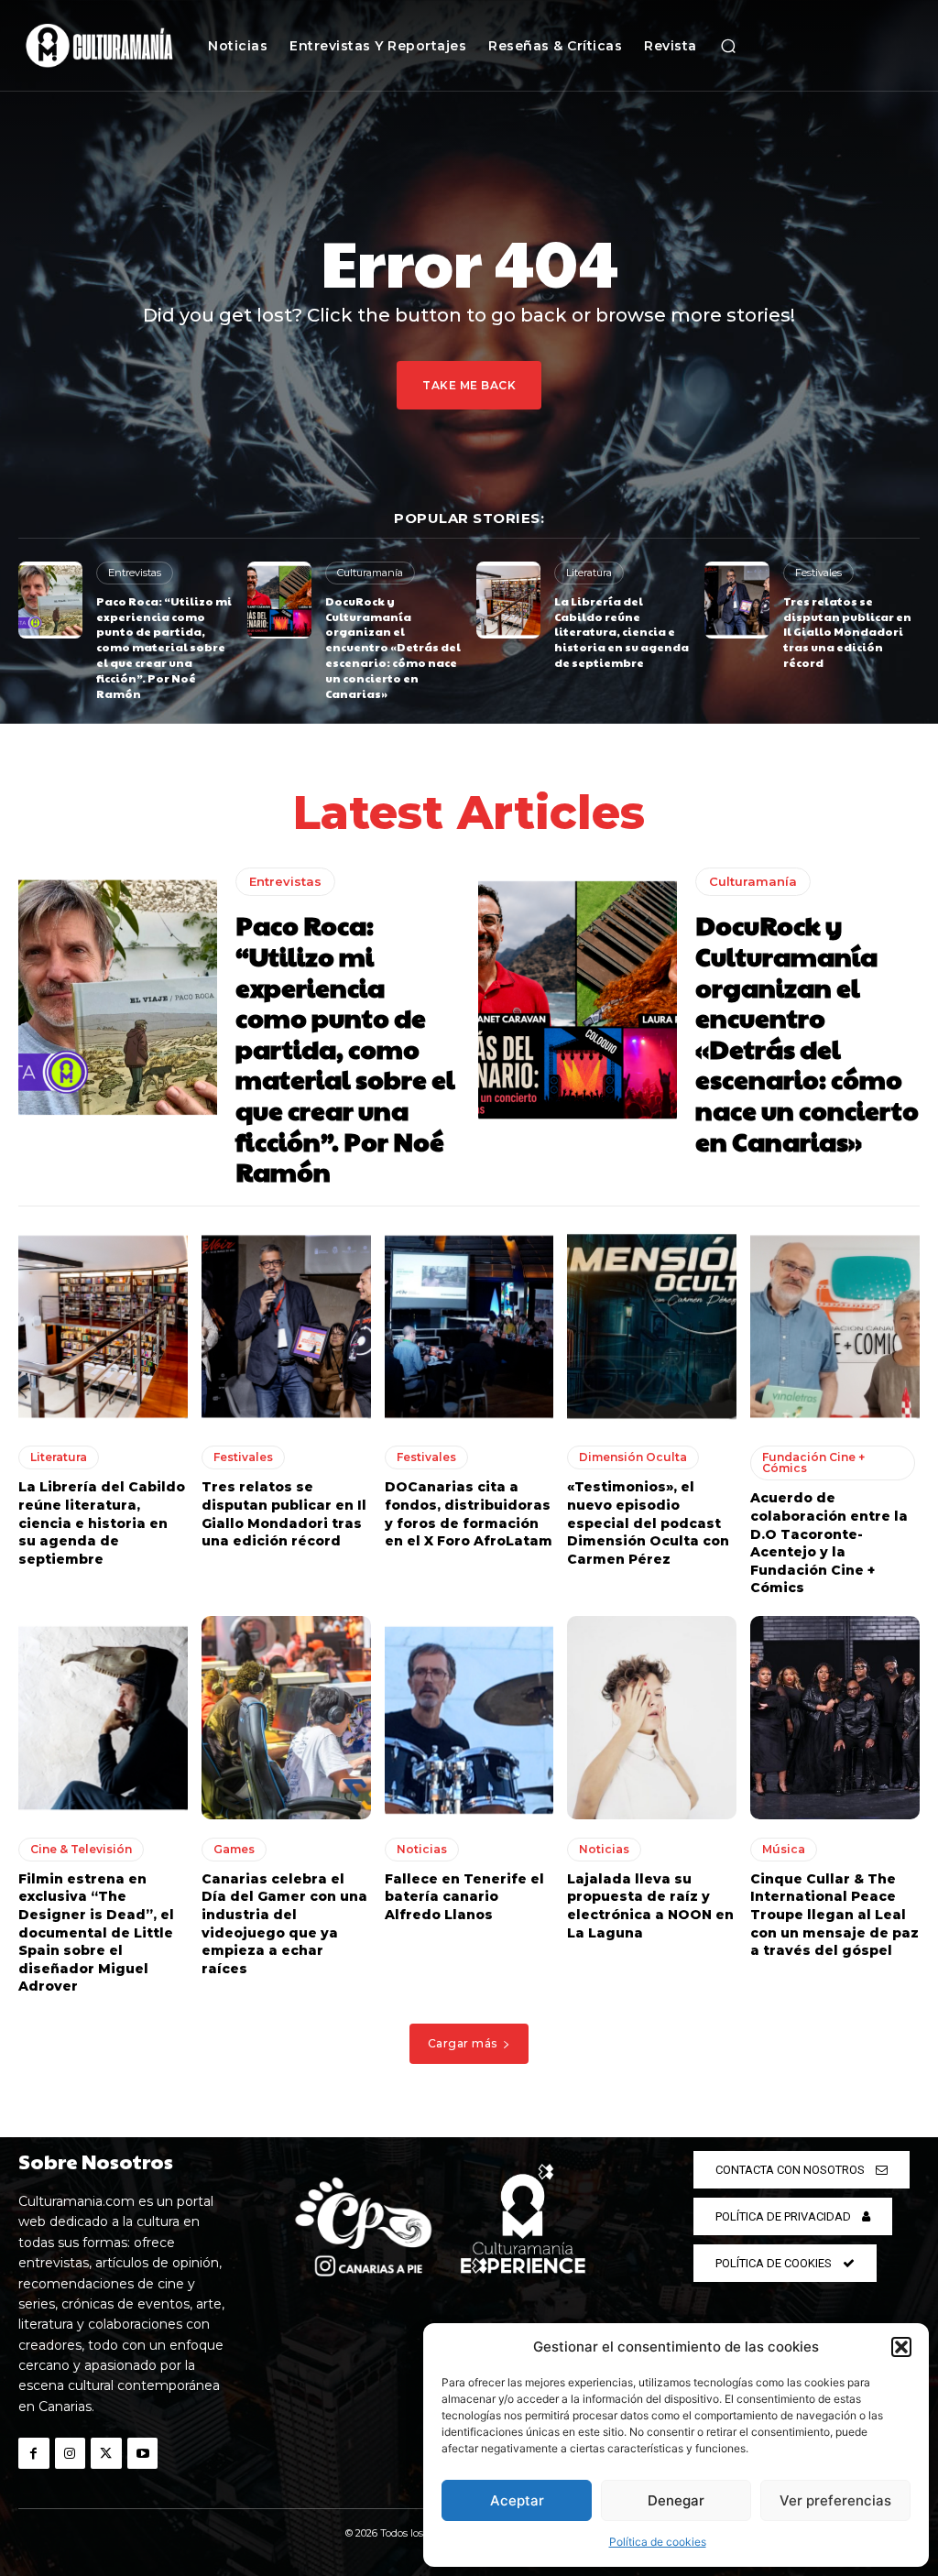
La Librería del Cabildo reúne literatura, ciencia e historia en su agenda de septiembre (622, 632)
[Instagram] (71, 2453)
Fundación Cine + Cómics (813, 1463)
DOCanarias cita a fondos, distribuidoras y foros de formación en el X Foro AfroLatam (469, 1514)
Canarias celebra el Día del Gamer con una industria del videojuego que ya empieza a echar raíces (284, 1924)
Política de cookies (658, 2542)
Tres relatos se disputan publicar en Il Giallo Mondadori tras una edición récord (847, 632)
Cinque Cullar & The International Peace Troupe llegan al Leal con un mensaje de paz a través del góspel (834, 1915)
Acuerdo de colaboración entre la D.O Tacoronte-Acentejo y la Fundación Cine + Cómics (829, 1543)
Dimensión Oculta (633, 1457)
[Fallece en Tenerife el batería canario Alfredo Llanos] (469, 1718)
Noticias (422, 1849)
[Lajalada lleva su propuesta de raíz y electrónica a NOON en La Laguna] (652, 1718)
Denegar (676, 2500)
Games (234, 1849)
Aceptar (517, 2500)
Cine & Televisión (81, 1849)
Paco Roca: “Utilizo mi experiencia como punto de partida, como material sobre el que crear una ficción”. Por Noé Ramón (164, 647)
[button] (901, 2347)
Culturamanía (370, 573)
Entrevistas (135, 573)
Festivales (818, 573)
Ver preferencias (835, 2500)
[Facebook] (34, 2453)
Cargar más (463, 2043)
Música (784, 1849)
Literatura (589, 573)
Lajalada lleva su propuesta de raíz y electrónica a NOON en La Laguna (650, 1906)
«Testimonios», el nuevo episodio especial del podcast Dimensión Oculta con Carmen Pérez (648, 1523)
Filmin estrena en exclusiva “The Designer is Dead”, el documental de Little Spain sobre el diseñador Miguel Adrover (96, 1933)
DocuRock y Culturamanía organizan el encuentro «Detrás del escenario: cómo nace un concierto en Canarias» (393, 647)
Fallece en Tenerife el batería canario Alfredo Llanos (464, 1897)
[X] (106, 2453)
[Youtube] (143, 2453)
